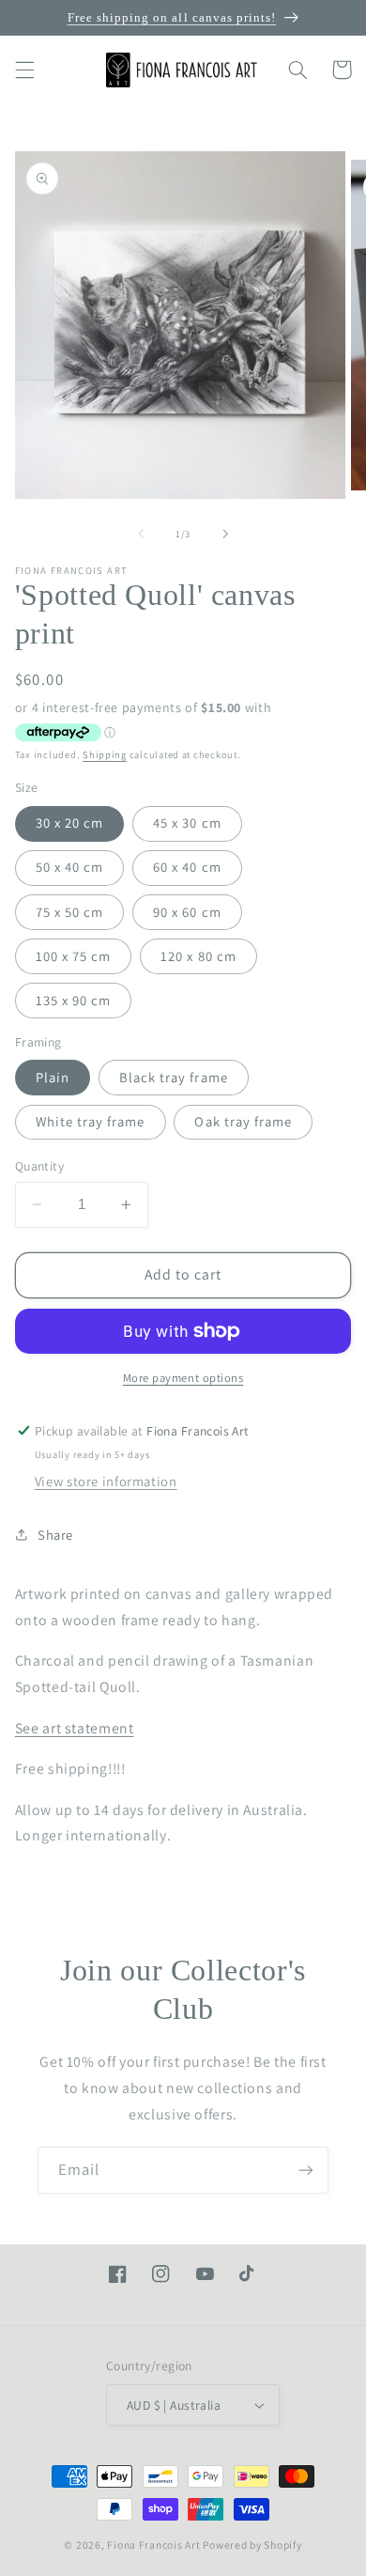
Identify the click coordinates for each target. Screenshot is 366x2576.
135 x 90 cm (74, 1000)
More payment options (183, 1378)
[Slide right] (225, 535)
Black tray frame (174, 1077)
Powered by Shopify (252, 2545)
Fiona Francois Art (153, 2545)
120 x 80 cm (198, 956)
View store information (106, 1481)
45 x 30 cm (187, 822)
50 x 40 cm (70, 867)
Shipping (105, 754)
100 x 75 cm (74, 956)
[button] (24, 70)
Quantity (39, 1166)
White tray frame (91, 1121)
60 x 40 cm (187, 867)
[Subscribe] (306, 2170)
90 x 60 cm (187, 912)
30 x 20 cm (70, 822)
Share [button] (55, 1535)
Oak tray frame (243, 1121)
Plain (53, 1077)
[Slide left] (141, 535)
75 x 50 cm (70, 912)
